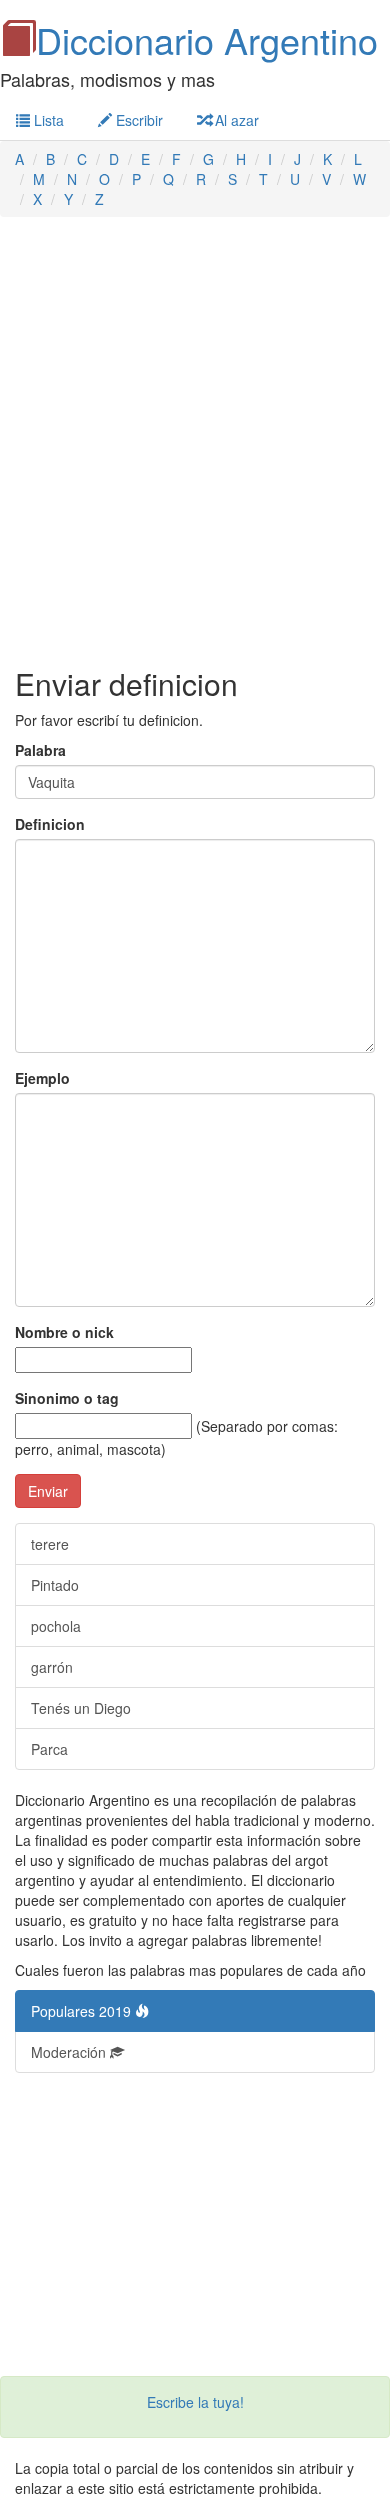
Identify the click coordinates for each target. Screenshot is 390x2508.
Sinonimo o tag (67, 1398)
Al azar (235, 120)
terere (50, 1544)
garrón (52, 1667)
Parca (49, 1749)
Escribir (137, 120)
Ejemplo (42, 1078)
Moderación (70, 2052)
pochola (56, 1626)
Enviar (48, 1491)
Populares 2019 (83, 2011)
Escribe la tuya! (195, 2402)
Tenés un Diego (81, 1708)
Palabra (40, 750)
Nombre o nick (64, 1332)
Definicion (50, 824)
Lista (47, 120)
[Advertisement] (195, 442)
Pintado (55, 1585)
